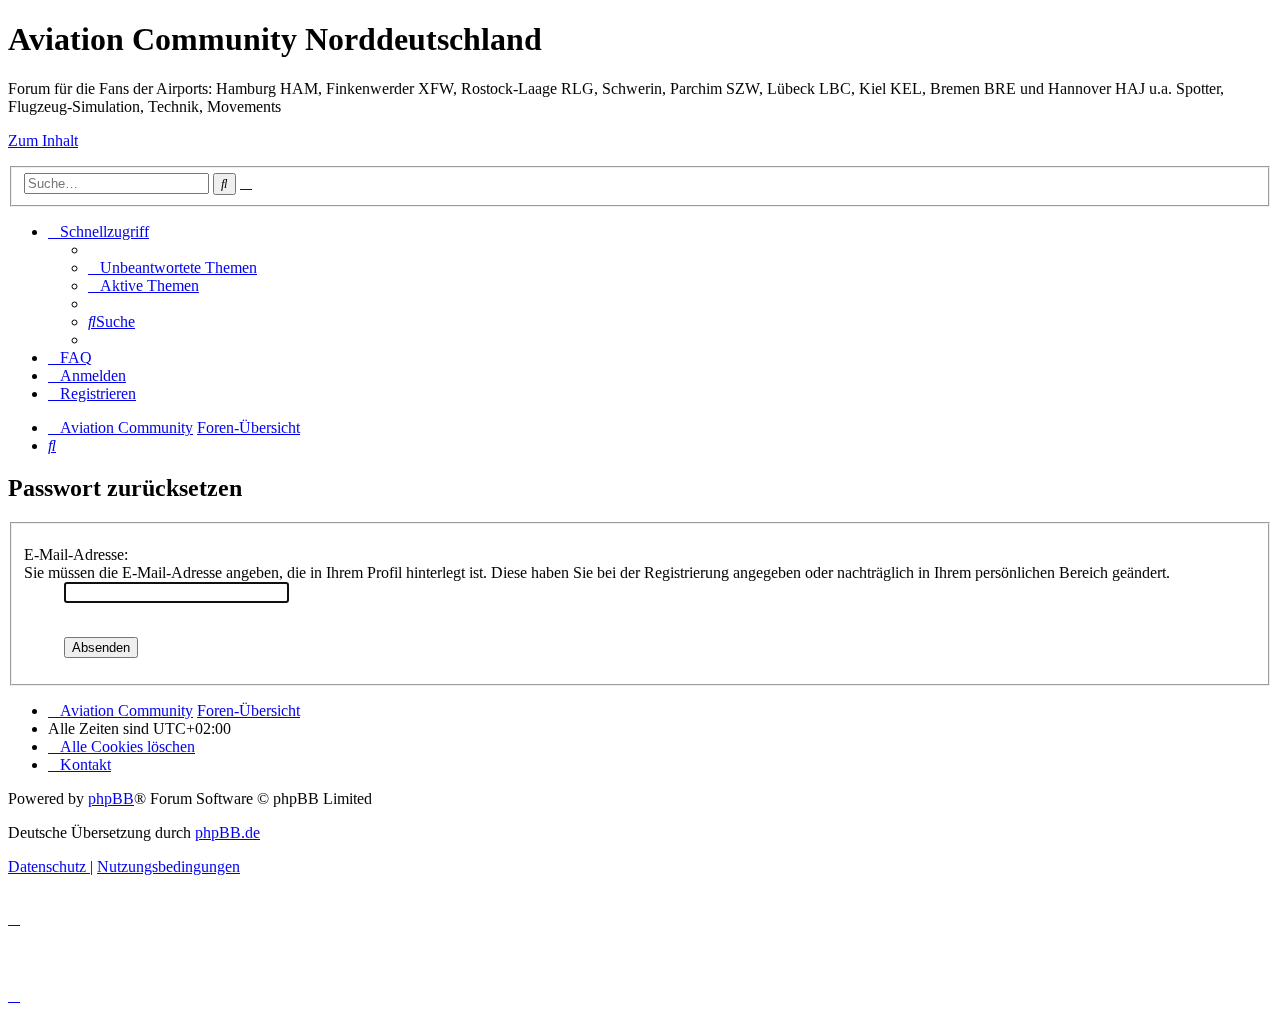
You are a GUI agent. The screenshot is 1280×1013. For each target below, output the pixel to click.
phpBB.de (227, 832)
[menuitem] (172, 267)
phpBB (111, 798)
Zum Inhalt (43, 140)
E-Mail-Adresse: (76, 554)
